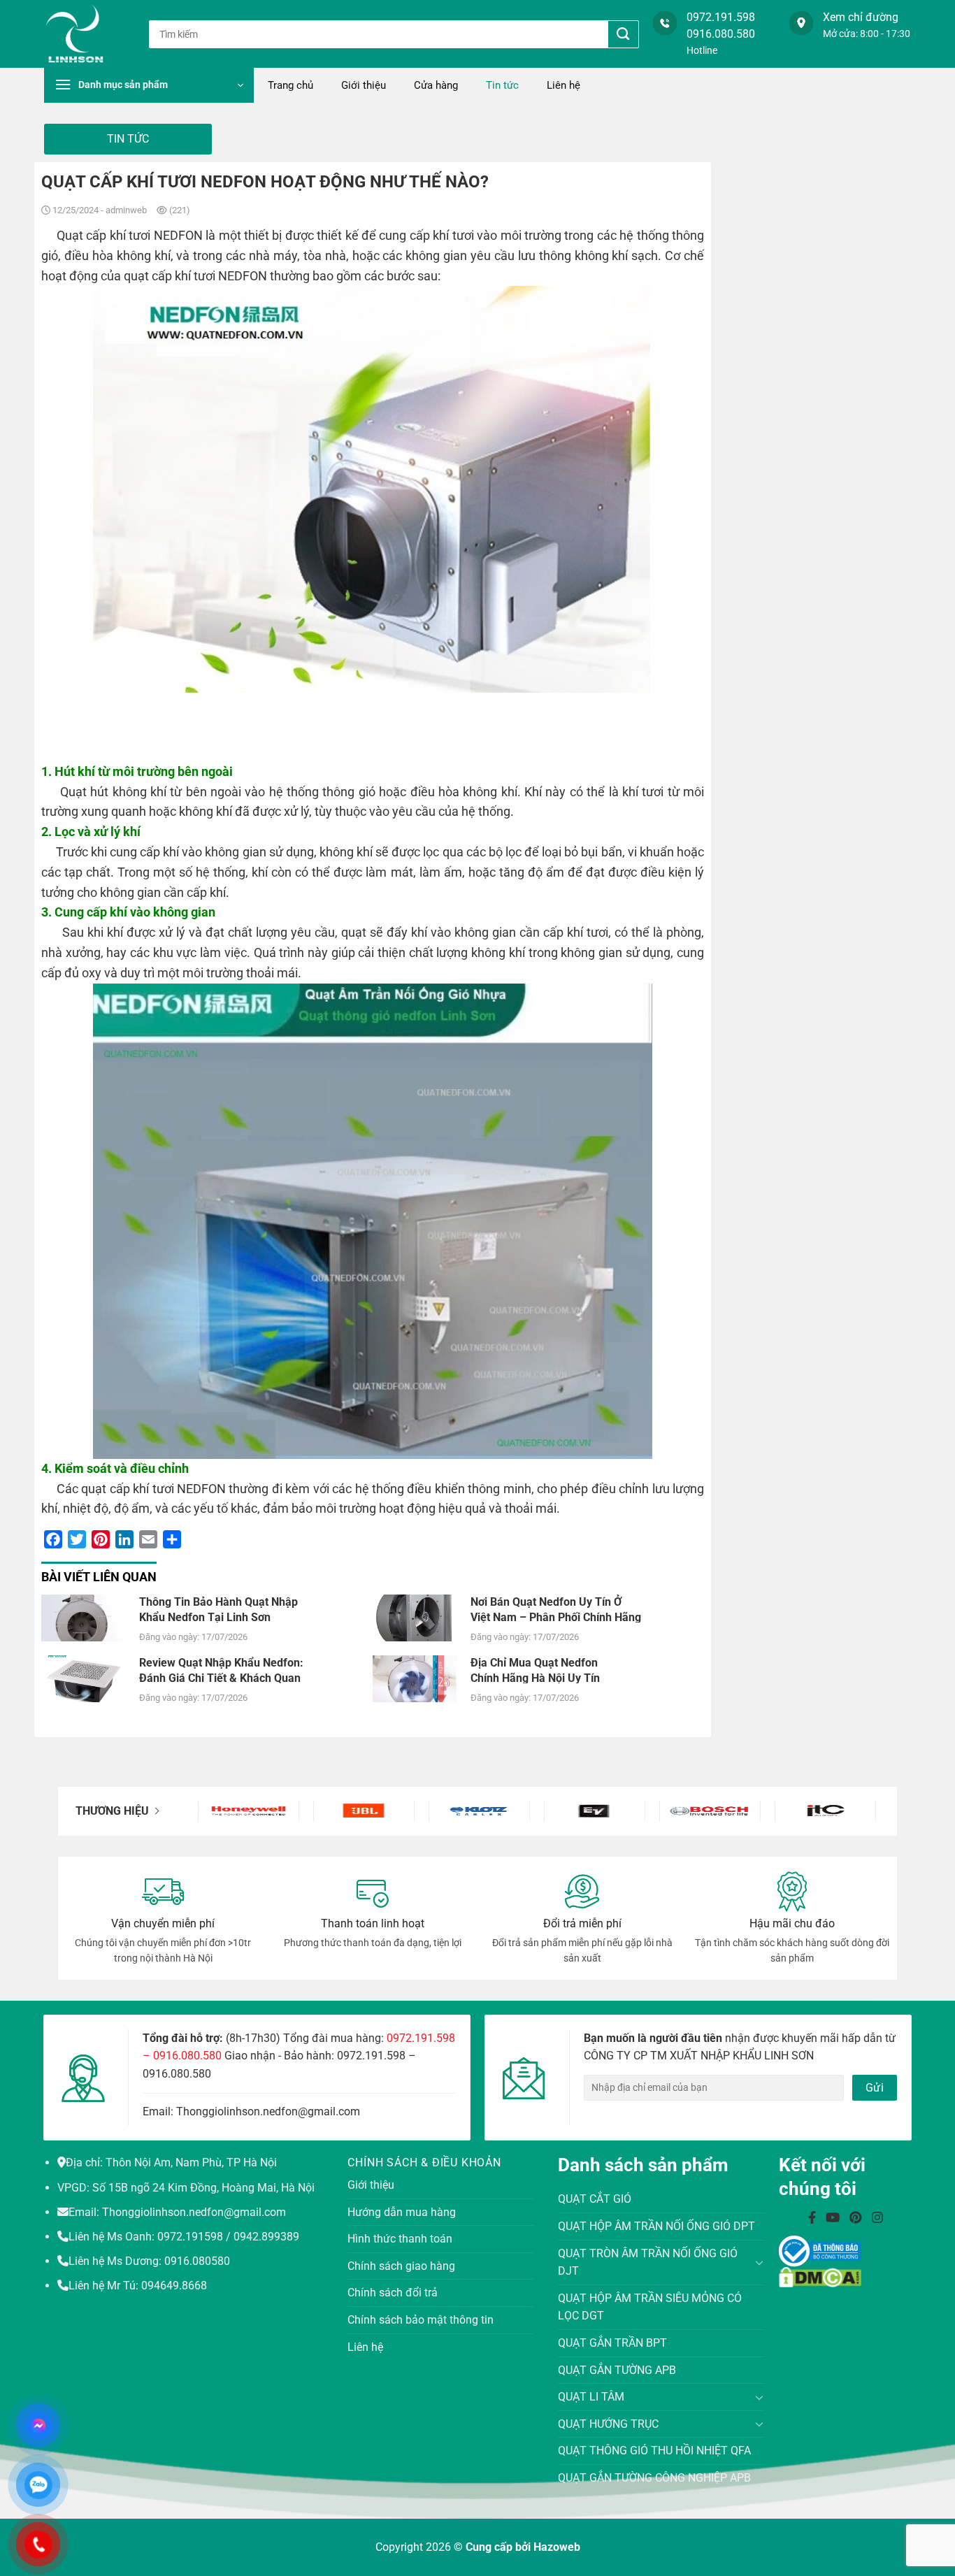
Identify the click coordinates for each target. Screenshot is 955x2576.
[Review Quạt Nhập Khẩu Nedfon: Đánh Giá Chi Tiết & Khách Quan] (83, 1678)
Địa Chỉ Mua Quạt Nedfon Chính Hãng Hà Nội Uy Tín (535, 1670)
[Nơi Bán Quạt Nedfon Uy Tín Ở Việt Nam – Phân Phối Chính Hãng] (415, 1617)
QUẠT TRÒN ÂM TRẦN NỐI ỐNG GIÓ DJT (648, 2262)
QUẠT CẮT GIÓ (595, 2199)
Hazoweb (557, 2547)
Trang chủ (290, 85)
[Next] (852, 1811)
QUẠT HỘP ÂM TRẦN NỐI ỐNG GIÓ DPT (656, 2226)
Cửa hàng (436, 85)
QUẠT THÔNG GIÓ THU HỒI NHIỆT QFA (654, 2451)
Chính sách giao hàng (401, 2266)
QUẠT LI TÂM (591, 2397)
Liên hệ (563, 85)
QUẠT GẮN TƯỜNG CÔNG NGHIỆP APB (654, 2478)
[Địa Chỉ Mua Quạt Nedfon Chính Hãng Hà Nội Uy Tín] (415, 1678)
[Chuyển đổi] (760, 2262)
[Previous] (222, 1811)
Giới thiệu (364, 85)
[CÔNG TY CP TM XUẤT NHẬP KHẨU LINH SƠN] (86, 34)
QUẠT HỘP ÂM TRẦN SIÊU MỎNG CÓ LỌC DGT (650, 2307)
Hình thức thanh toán (400, 2239)
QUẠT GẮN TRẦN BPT (612, 2343)
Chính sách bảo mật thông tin (421, 2320)
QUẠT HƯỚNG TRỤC (608, 2424)
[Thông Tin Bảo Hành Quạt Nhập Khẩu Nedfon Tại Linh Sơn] (83, 1617)
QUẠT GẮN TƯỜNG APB (617, 2370)
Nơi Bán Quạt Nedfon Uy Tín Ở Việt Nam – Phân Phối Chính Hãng (556, 1609)
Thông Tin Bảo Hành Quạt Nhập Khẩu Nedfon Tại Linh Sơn (218, 1609)
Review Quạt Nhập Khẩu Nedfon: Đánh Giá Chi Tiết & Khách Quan (221, 1670)
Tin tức (502, 85)
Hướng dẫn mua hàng (402, 2212)
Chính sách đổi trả (393, 2293)
